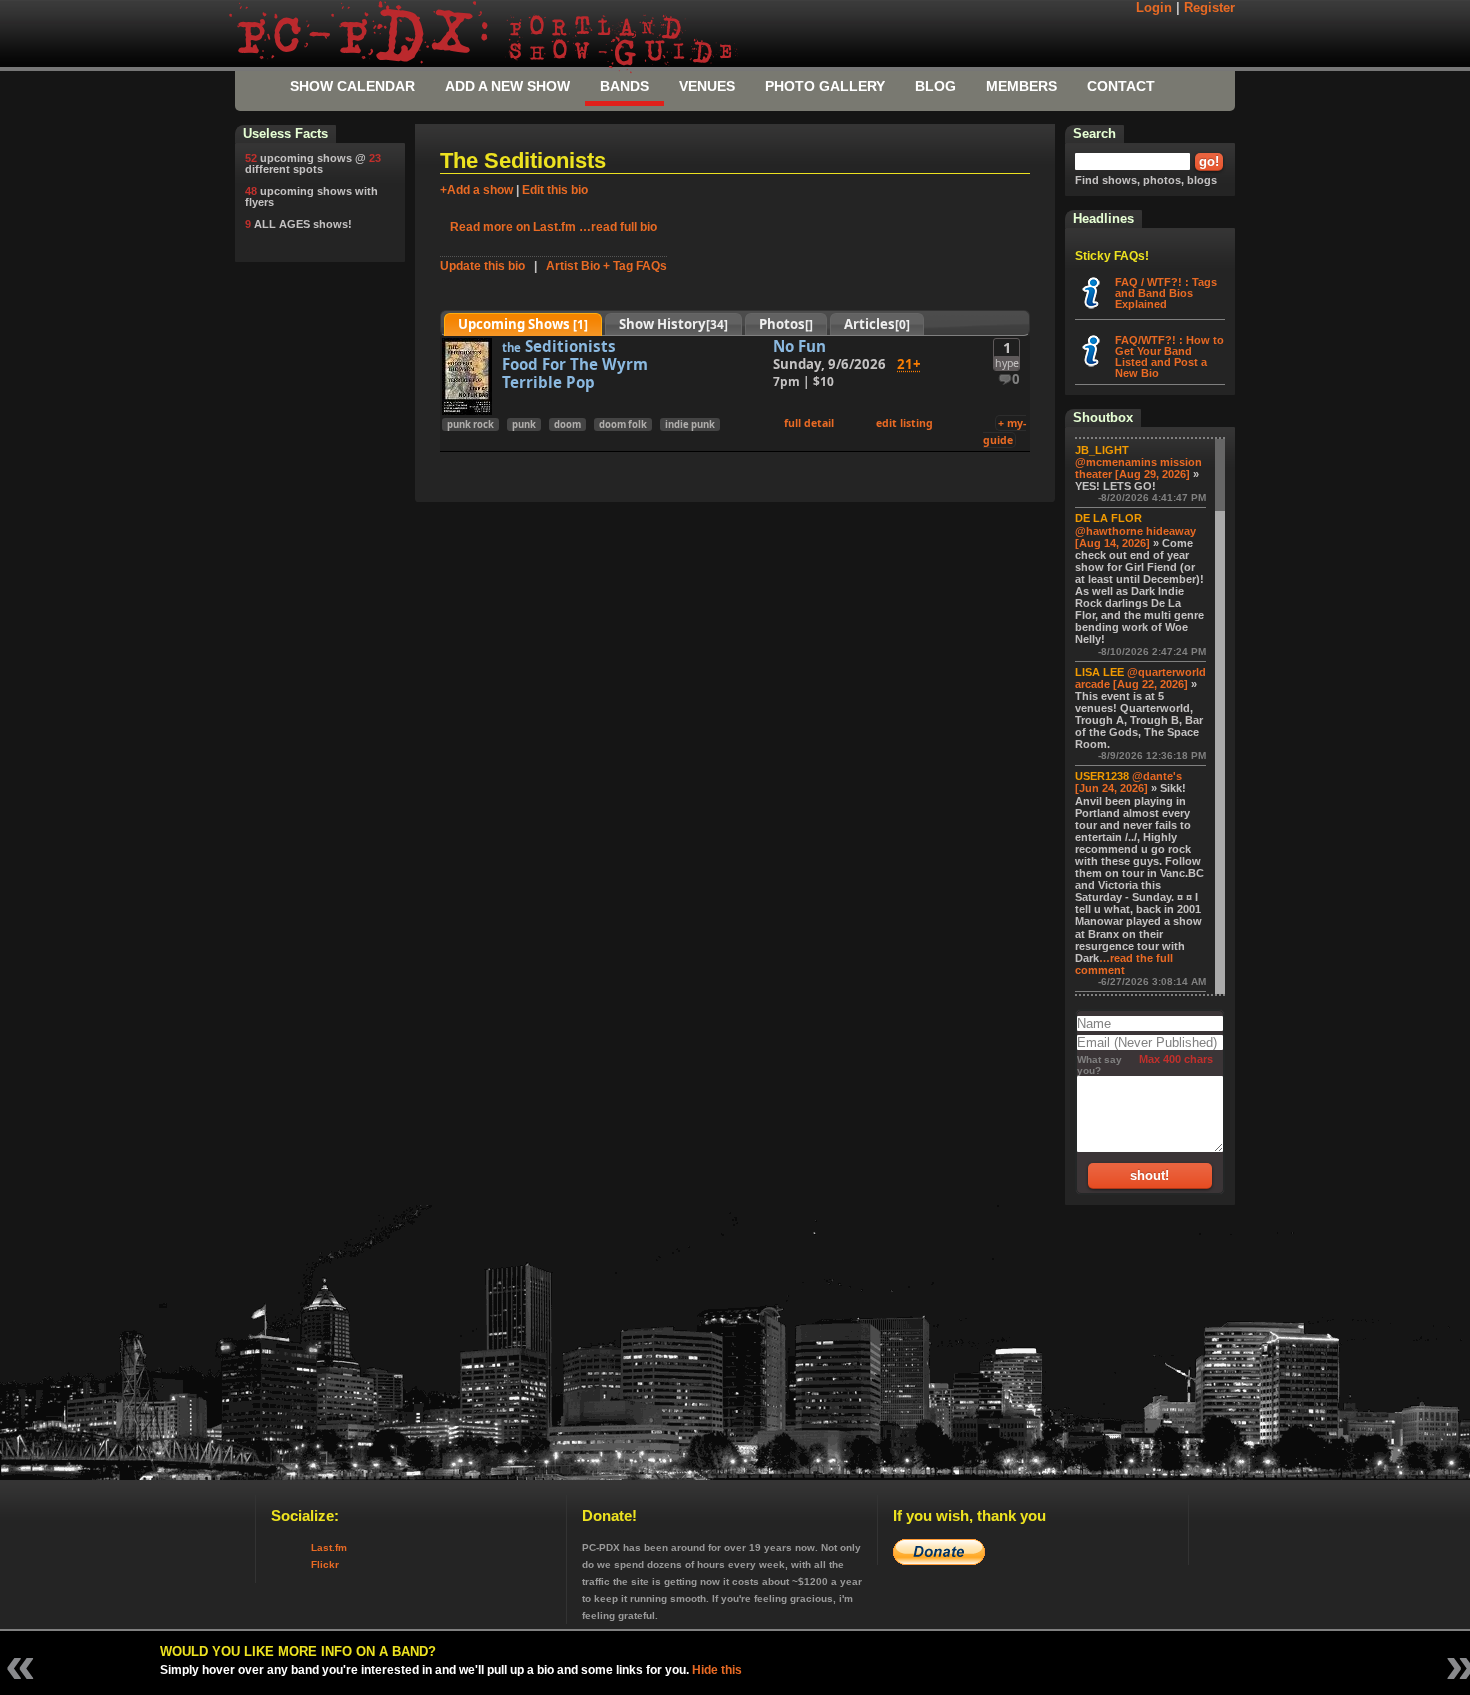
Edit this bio (555, 190)
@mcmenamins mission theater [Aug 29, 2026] (1138, 468)
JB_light (1102, 450)
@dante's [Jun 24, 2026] (1128, 782)
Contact (1121, 86)
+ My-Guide (1004, 431)
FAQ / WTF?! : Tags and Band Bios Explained (1166, 293)
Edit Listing (904, 423)
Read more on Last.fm (513, 227)
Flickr (325, 1564)
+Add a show (476, 190)
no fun (799, 346)
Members (1021, 86)
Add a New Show (507, 86)
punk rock (470, 424)
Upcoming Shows (523, 324)
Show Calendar (352, 86)
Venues (707, 86)
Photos (786, 324)
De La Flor (1108, 518)
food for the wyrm (575, 364)
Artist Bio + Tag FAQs (606, 266)
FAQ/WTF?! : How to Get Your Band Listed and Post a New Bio (1169, 356)
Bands (624, 86)
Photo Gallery (825, 86)
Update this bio (482, 266)
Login (1154, 8)
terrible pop (548, 382)
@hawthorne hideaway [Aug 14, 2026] (1135, 537)
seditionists (559, 346)
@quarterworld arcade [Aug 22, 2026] (1140, 678)
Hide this (717, 1670)
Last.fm (329, 1547)
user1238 (1102, 776)
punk (524, 424)
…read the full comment (1124, 964)
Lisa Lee (1099, 672)
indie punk (690, 424)
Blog (935, 86)
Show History (673, 324)
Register (1209, 8)
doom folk (623, 424)
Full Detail (809, 423)
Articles (877, 324)
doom (567, 424)
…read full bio (618, 227)
